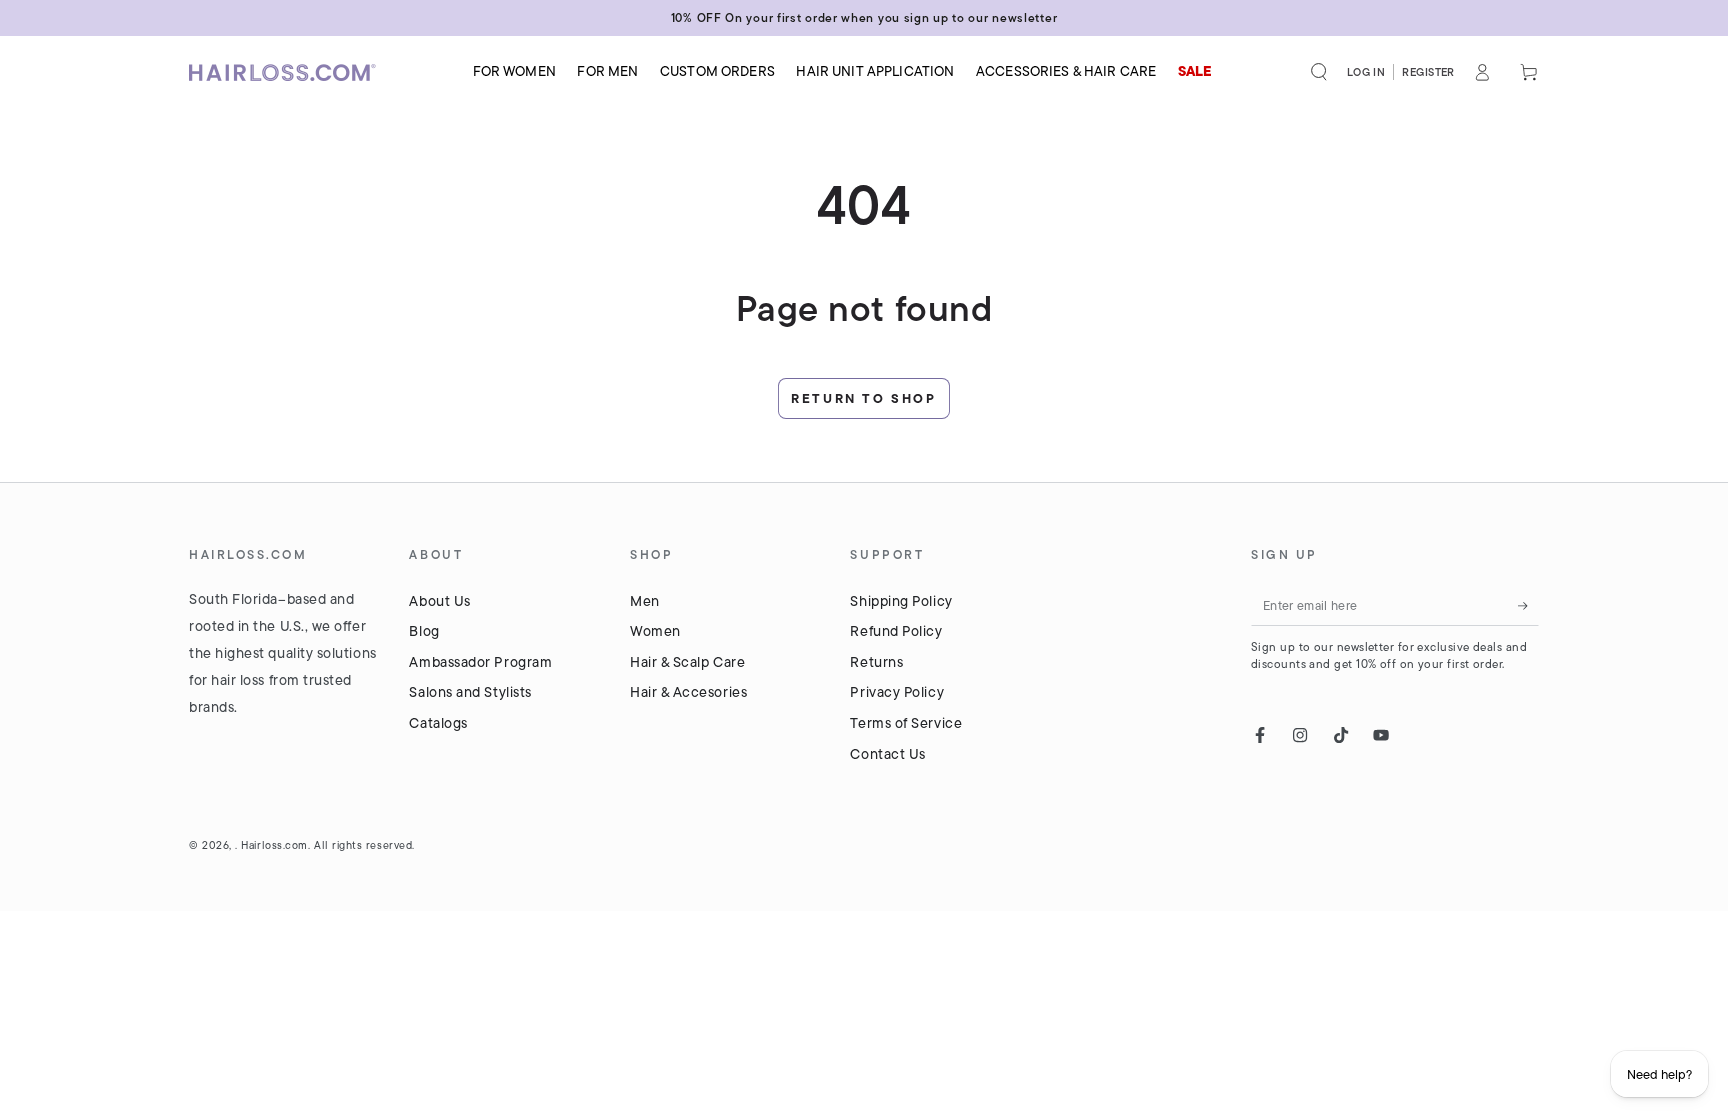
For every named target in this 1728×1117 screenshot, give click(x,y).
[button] (1319, 72)
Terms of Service (906, 723)
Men (645, 601)
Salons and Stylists (470, 692)
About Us (439, 601)
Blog (424, 631)
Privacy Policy (897, 692)
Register (1428, 72)
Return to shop (863, 398)
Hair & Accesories (688, 692)
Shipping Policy (901, 601)
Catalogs (438, 723)
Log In (1366, 72)
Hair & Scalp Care (687, 662)
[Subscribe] (1528, 606)
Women (655, 631)
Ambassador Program (480, 662)
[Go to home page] (289, 72)
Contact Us (887, 754)
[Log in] (1482, 72)
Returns (876, 662)
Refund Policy (896, 631)
